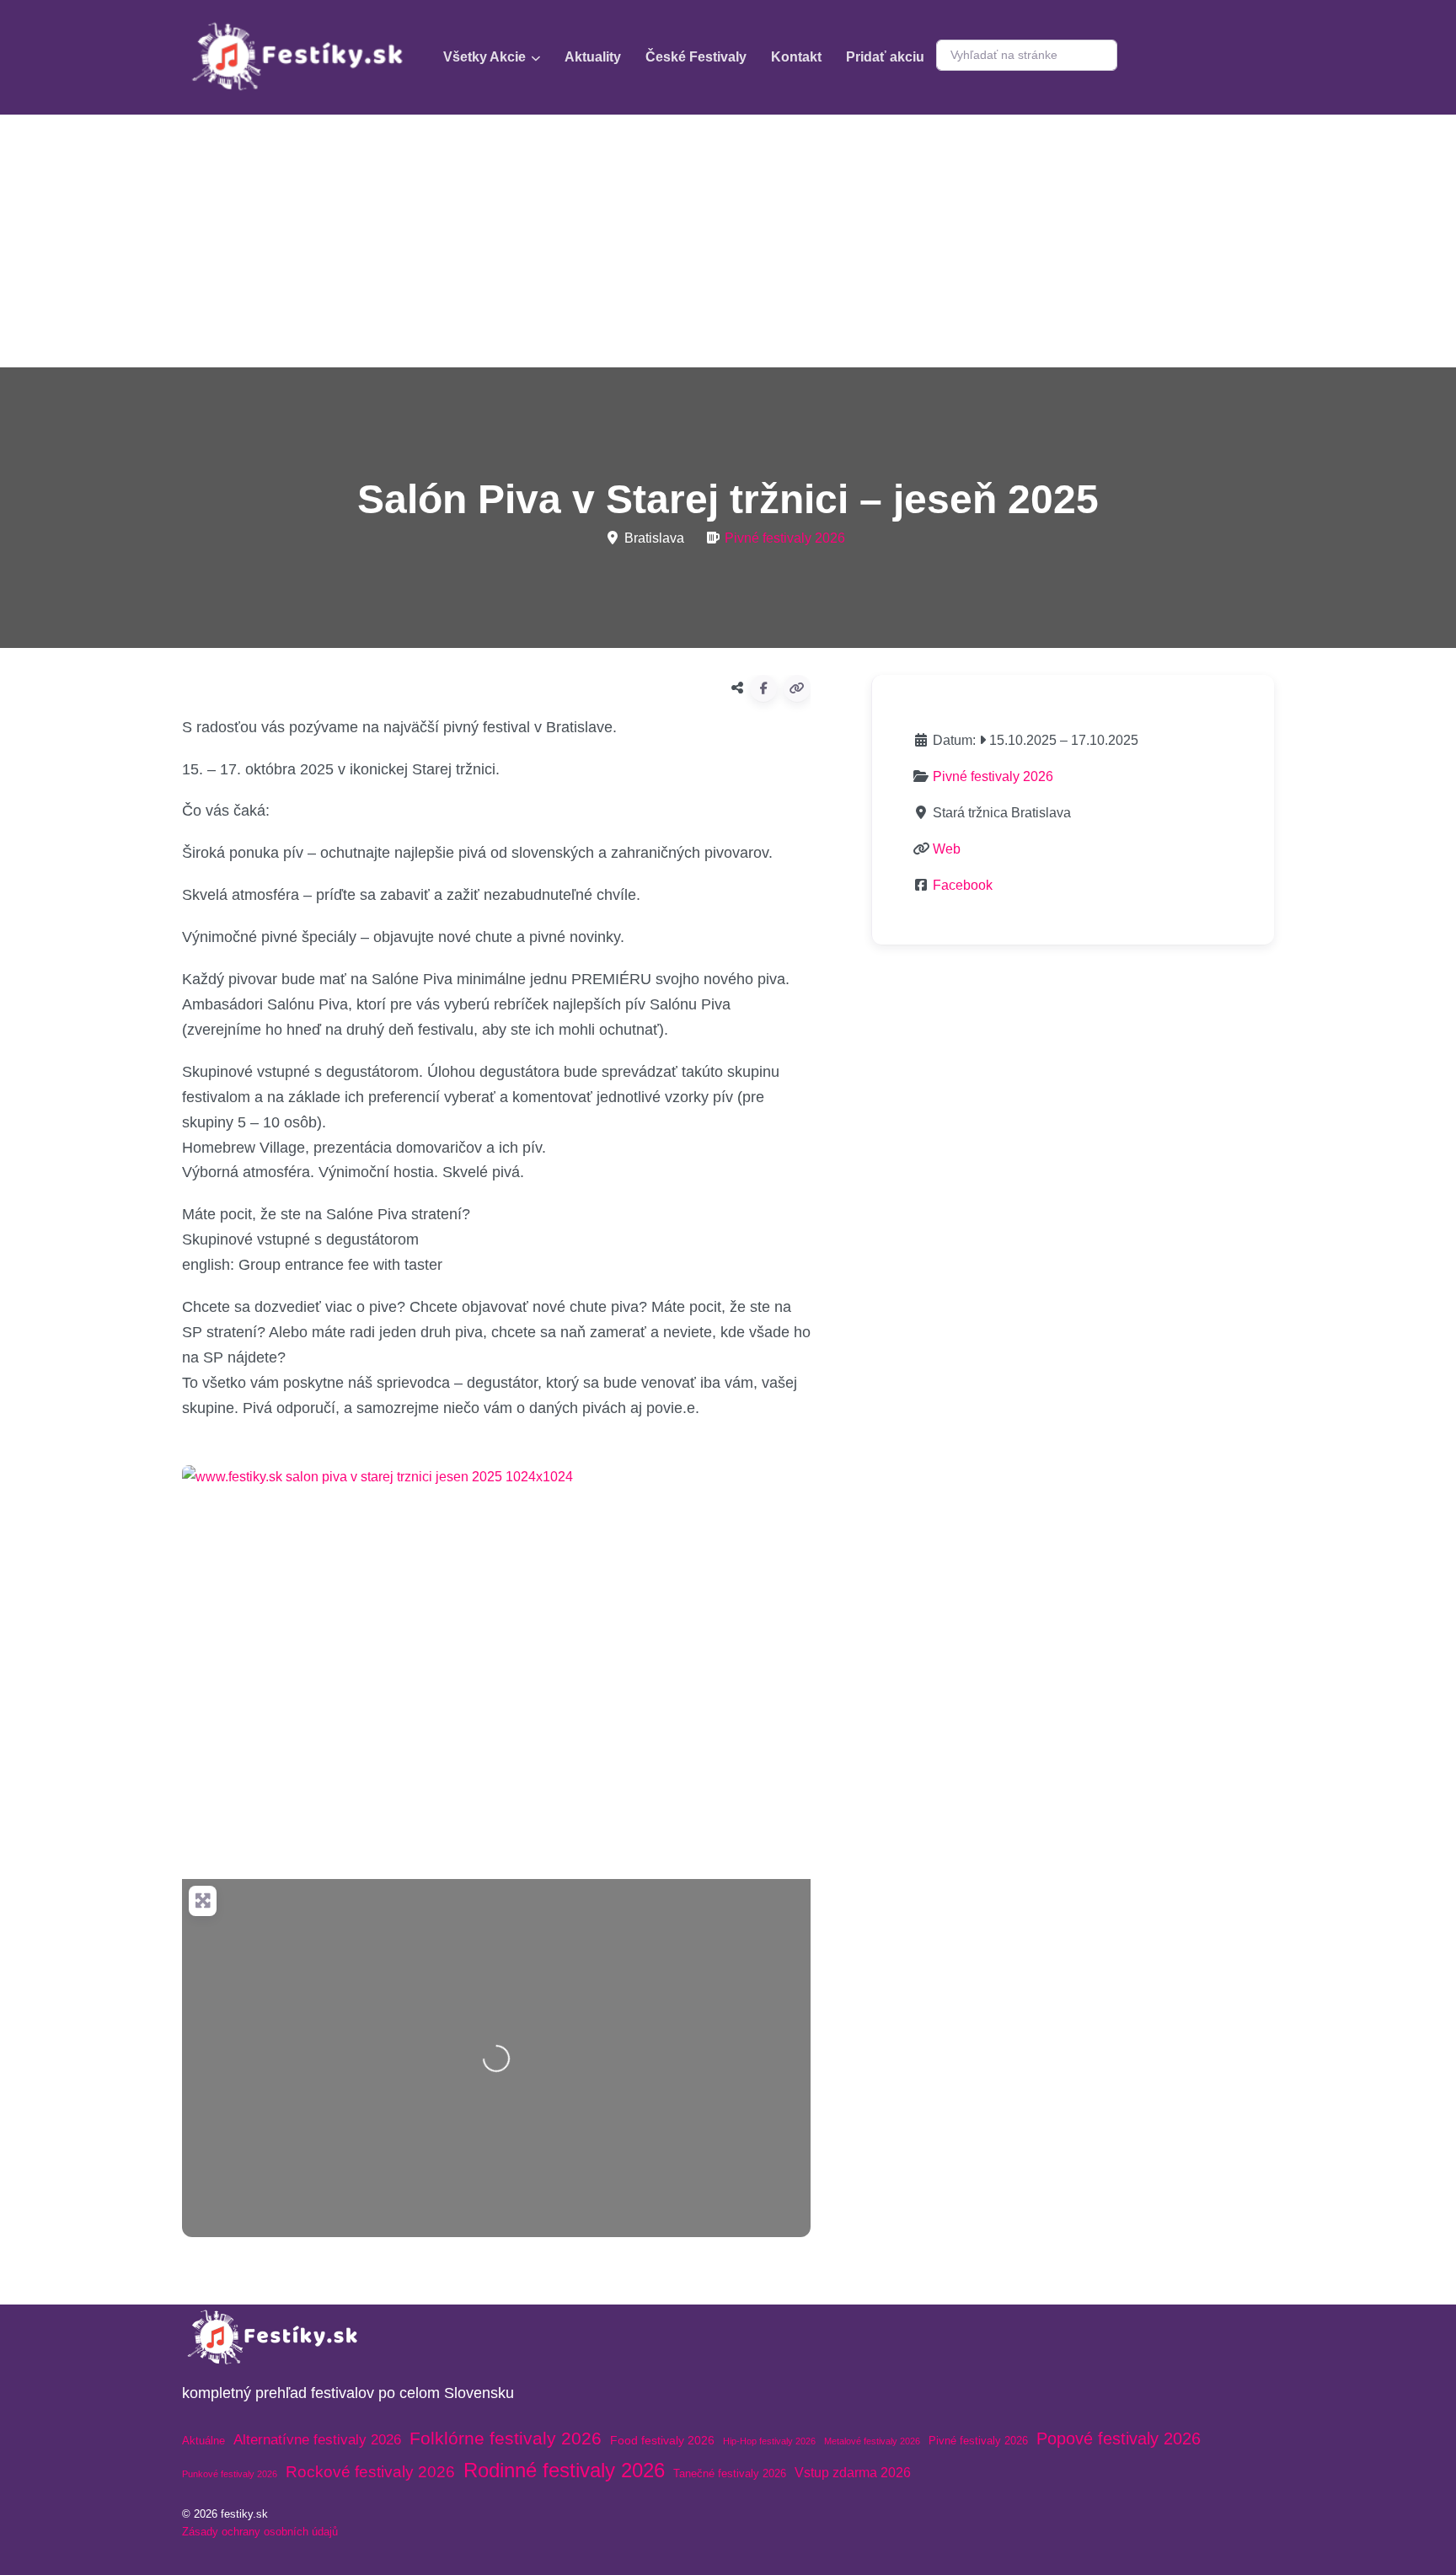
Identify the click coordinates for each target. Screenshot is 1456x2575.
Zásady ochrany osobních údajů (260, 2532)
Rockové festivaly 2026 (370, 2472)
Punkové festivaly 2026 (230, 2474)
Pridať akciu (885, 57)
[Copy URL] (797, 688)
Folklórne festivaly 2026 (506, 2438)
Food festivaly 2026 (662, 2440)
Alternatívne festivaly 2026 (317, 2440)
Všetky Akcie (484, 57)
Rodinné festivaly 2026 (564, 2470)
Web (947, 849)
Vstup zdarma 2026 (853, 2473)
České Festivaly (696, 57)
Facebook (963, 885)
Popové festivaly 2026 (1119, 2438)
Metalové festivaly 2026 (872, 2441)
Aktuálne (203, 2441)
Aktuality (593, 57)
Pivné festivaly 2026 (785, 538)
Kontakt (796, 57)
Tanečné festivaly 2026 (730, 2473)
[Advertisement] (728, 241)
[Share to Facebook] (763, 688)
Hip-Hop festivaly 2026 (769, 2441)
